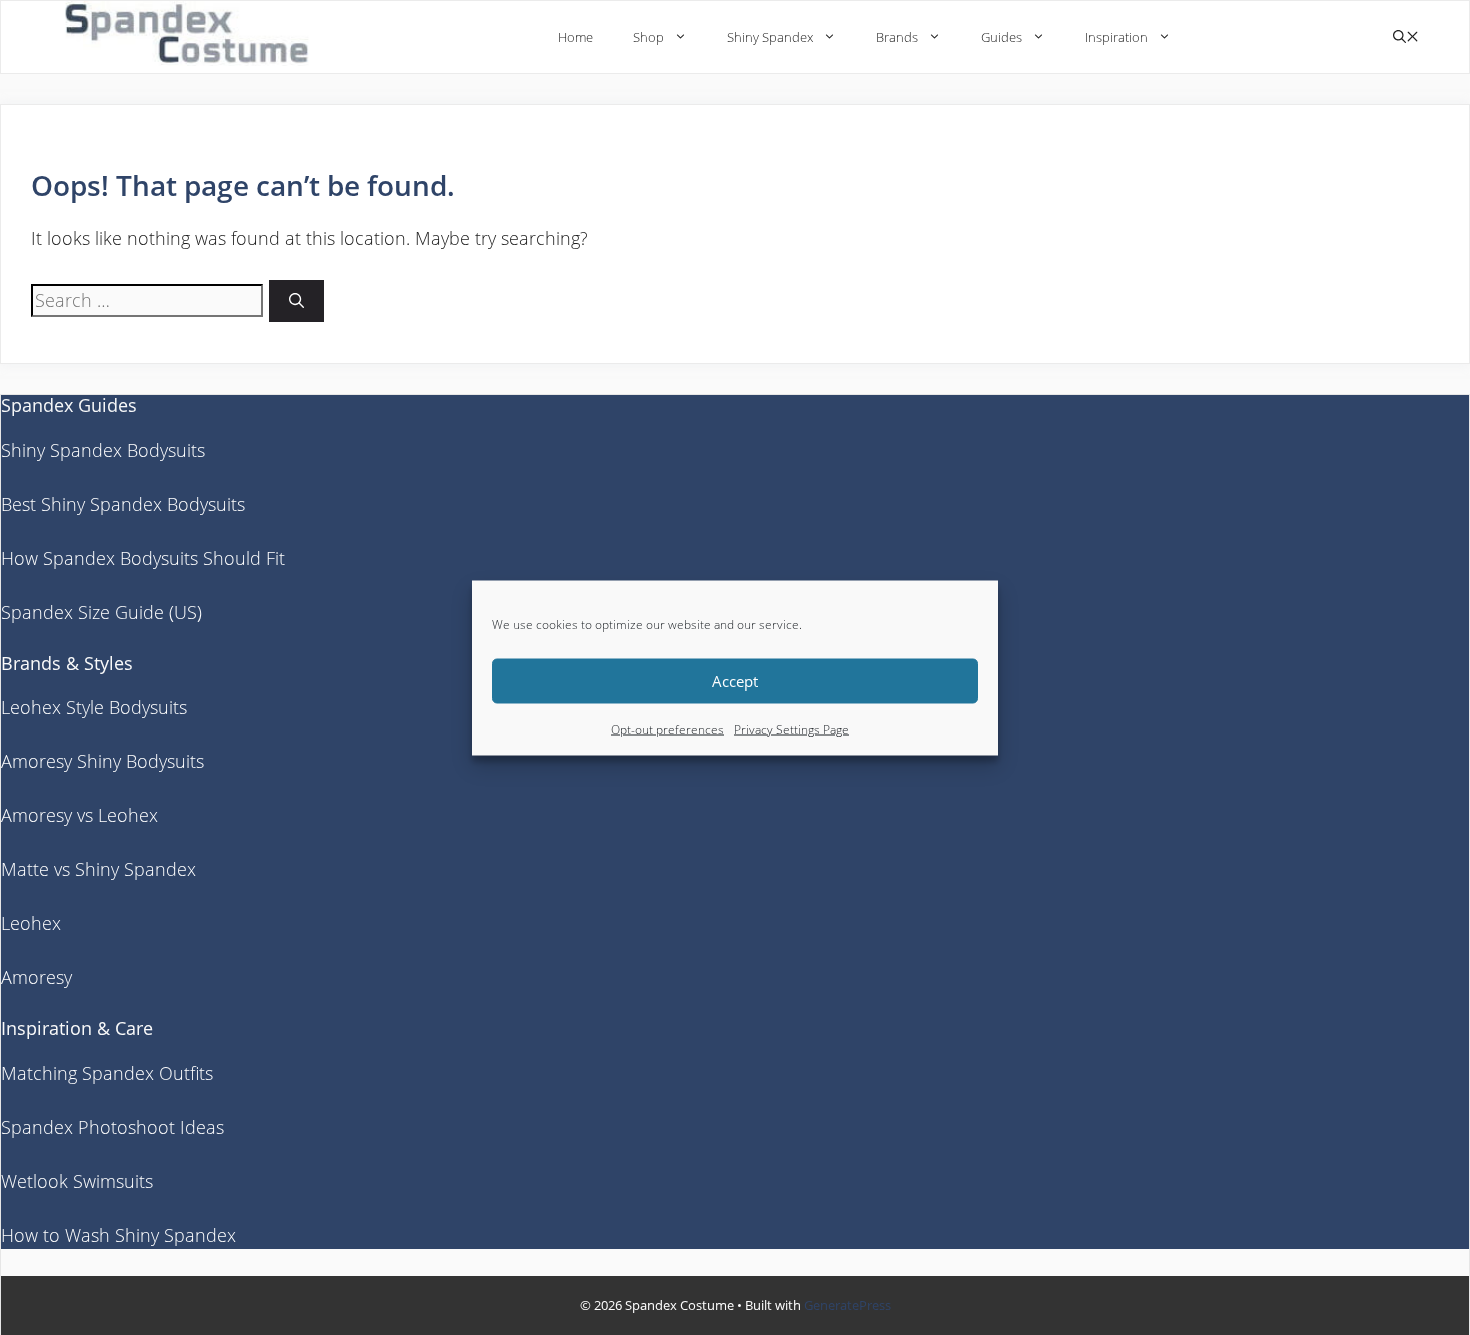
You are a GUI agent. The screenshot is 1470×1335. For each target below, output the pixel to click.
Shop (648, 37)
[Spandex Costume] (193, 36)
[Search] (296, 301)
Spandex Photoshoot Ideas (112, 1127)
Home (575, 37)
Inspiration (1116, 37)
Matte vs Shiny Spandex (98, 869)
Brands (897, 37)
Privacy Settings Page (791, 728)
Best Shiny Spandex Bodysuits (123, 504)
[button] (1406, 37)
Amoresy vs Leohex (79, 815)
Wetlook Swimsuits (77, 1181)
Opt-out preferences (667, 728)
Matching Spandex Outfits (107, 1073)
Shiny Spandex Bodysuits (103, 450)
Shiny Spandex (770, 37)
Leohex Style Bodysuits (94, 707)
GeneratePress (847, 1305)
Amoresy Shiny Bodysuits (102, 761)
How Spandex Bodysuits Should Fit (143, 558)
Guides (1001, 37)
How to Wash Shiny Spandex (118, 1235)
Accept (735, 681)
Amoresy (36, 977)
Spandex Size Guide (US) (101, 612)
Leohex (31, 923)
